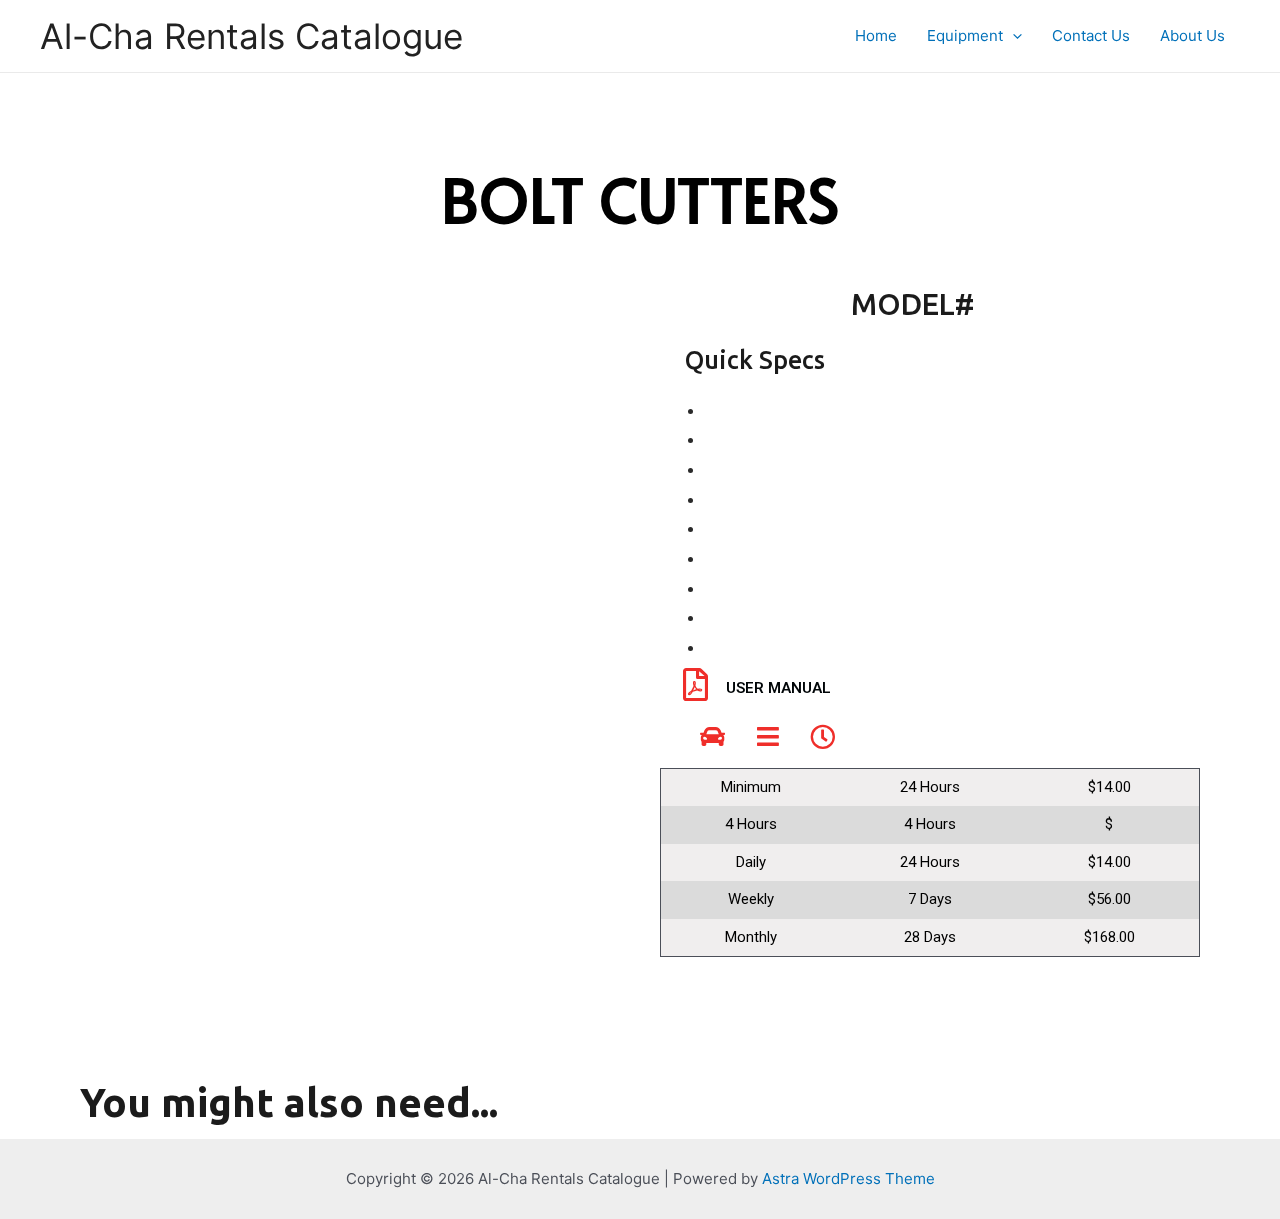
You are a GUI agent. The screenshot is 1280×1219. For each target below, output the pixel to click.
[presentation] (1012, 36)
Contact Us (1091, 35)
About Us (1192, 35)
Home (876, 35)
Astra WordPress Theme (848, 1178)
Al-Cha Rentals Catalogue (251, 36)
